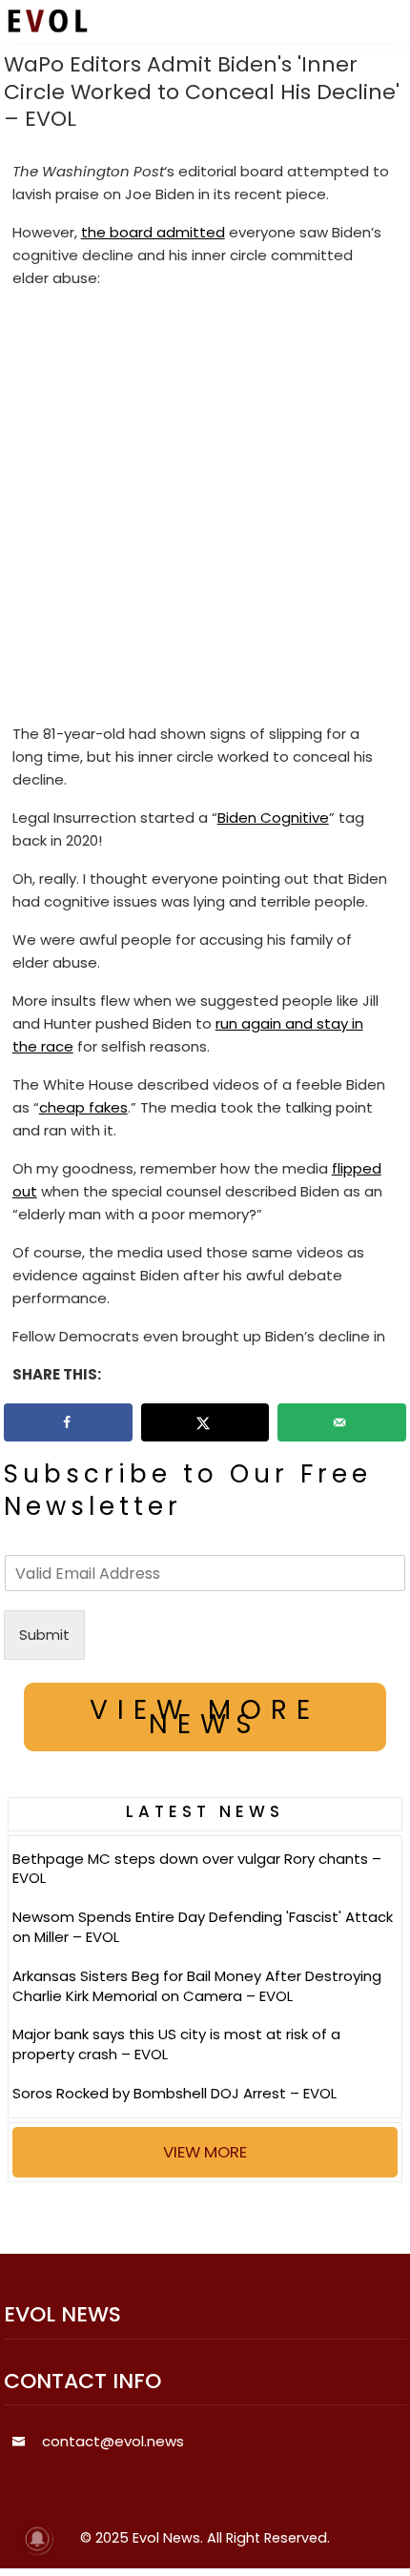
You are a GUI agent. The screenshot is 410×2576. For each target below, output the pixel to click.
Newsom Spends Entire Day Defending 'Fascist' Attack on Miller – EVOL (203, 1927)
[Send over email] (342, 1422)
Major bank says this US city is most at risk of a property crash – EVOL (176, 2044)
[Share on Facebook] (68, 1422)
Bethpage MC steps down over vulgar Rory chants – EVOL (197, 1869)
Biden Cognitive (273, 818)
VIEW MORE (205, 2152)
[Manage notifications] (37, 2539)
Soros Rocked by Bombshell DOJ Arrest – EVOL (174, 2093)
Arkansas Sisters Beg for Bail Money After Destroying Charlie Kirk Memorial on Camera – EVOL (197, 1986)
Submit (44, 1635)
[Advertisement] (205, 510)
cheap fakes (83, 1107)
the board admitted (153, 232)
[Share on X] (205, 1422)
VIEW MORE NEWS (205, 1717)
